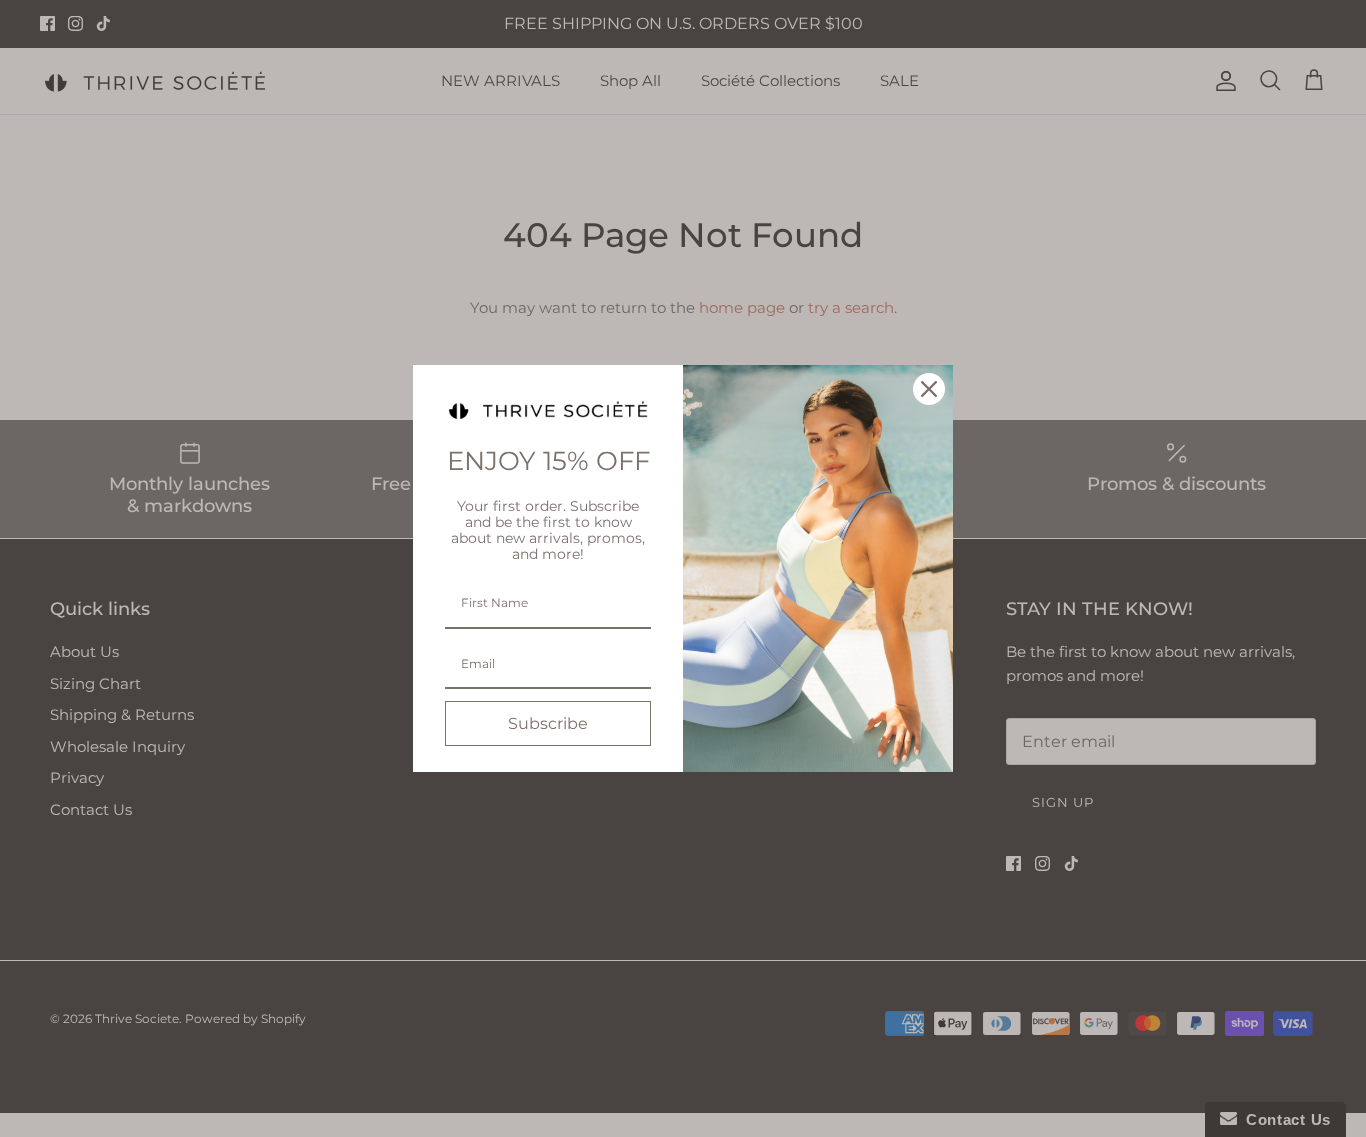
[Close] (929, 389)
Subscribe (548, 723)
